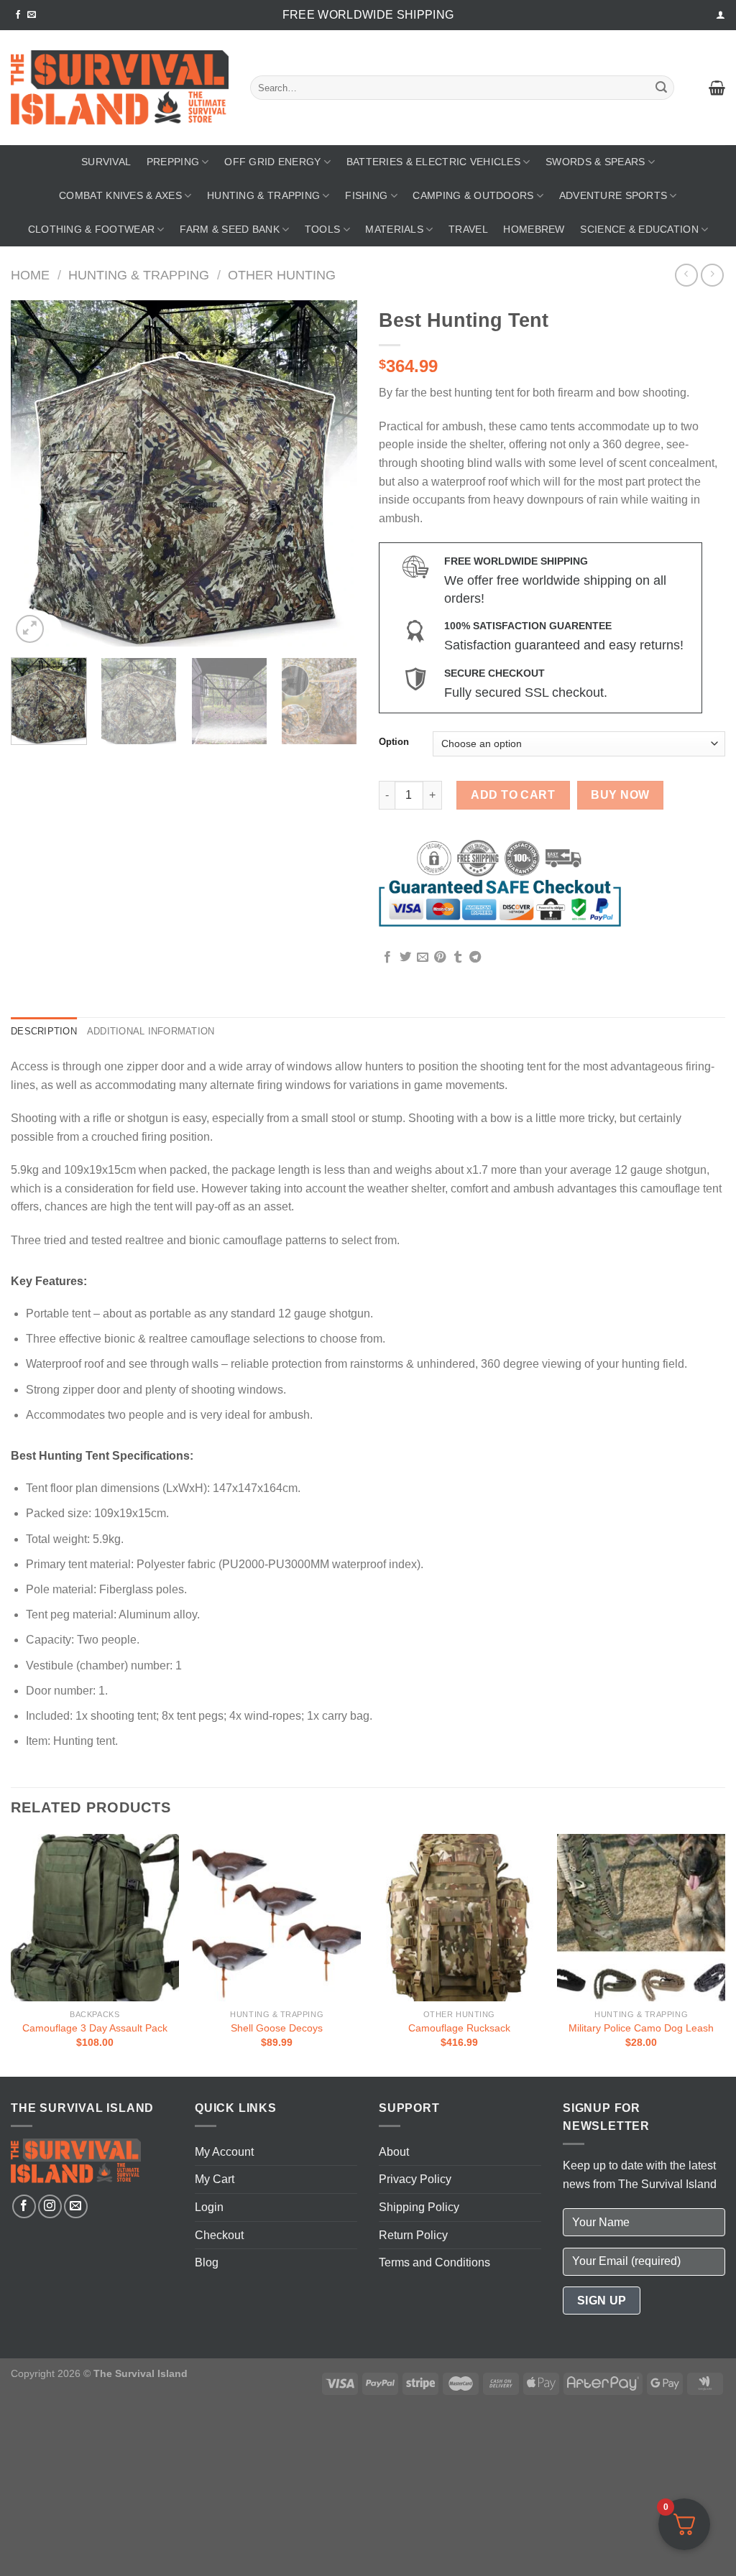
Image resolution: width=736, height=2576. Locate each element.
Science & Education (639, 229)
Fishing (366, 195)
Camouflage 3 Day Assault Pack (95, 2028)
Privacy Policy (415, 2179)
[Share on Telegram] (475, 958)
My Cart (215, 2179)
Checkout (219, 2235)
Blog (207, 2262)
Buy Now (620, 795)
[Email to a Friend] (423, 958)
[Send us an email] (32, 15)
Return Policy (413, 2235)
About (394, 2152)
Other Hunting (282, 275)
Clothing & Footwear (91, 229)
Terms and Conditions (434, 2262)
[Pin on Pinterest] (440, 958)
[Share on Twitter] (405, 958)
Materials (394, 229)
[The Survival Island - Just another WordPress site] (120, 88)
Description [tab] (44, 1031)
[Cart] (717, 88)
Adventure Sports (613, 195)
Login (209, 2207)
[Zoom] (30, 629)
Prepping (173, 162)
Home (30, 275)
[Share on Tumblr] (458, 958)
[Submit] (661, 88)
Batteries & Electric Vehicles (433, 162)
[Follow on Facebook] (18, 15)
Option (394, 742)
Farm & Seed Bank (230, 229)
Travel (468, 229)
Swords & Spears (595, 162)
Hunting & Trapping (263, 195)
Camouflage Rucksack (459, 2028)
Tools (322, 229)
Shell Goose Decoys (277, 2028)
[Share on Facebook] (387, 958)
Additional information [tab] (151, 1031)
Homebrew (534, 229)
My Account (224, 2152)
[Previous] (36, 473)
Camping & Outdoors (473, 195)
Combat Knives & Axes (120, 195)
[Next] (332, 473)
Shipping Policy (419, 2207)
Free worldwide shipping (368, 15)
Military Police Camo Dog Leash (641, 2028)
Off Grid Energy (272, 162)
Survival (106, 162)
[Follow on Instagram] (50, 2206)
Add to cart (513, 795)
